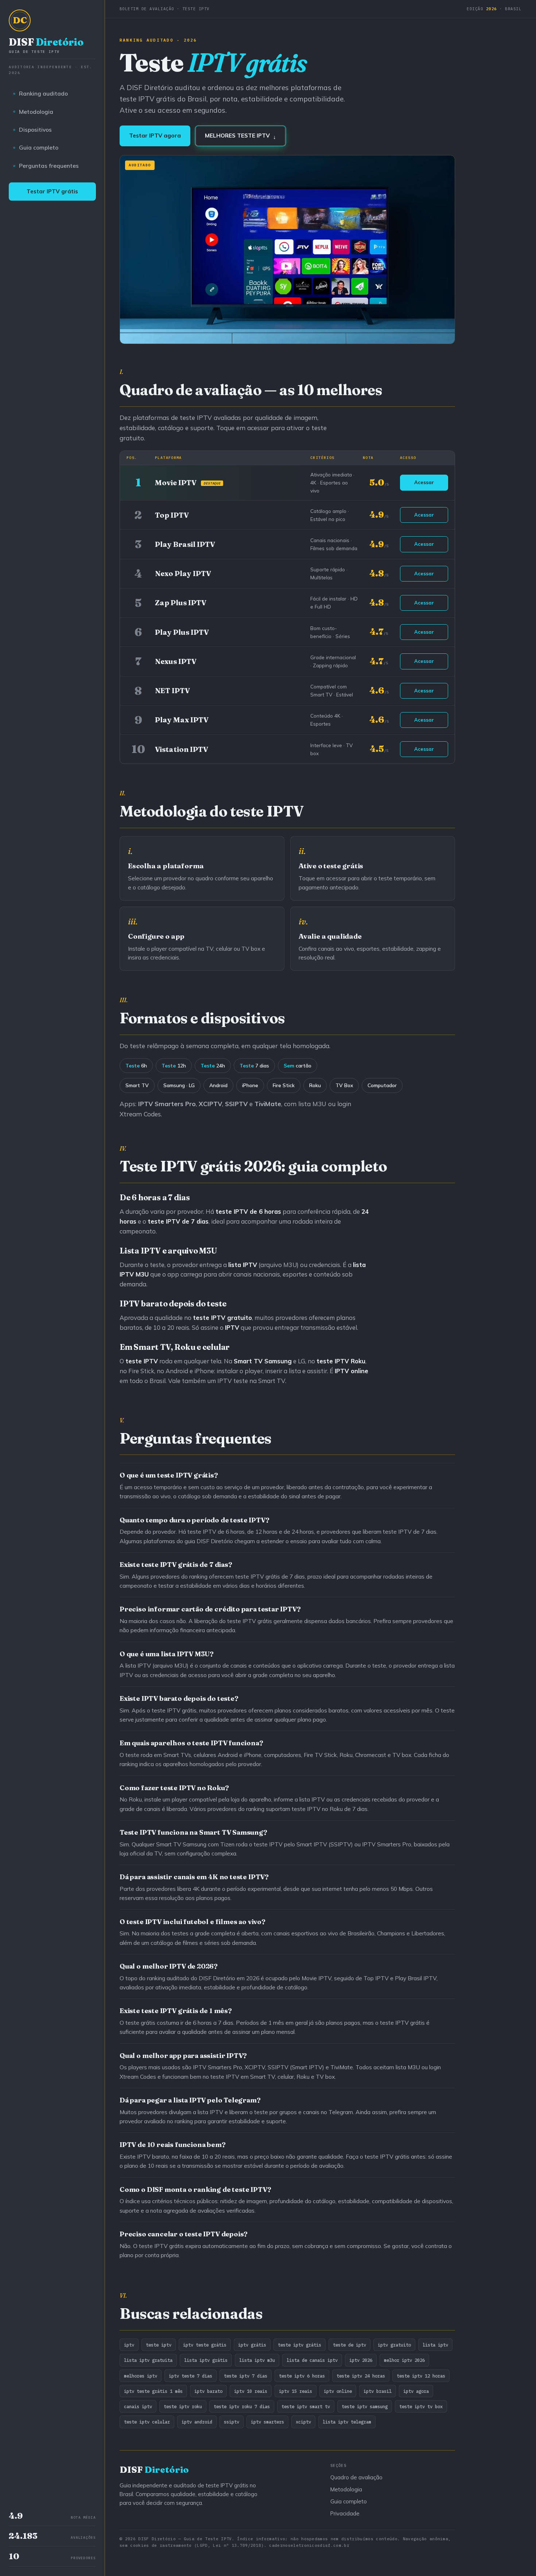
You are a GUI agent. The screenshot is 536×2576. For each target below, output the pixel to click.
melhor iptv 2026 (404, 2360)
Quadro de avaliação (356, 2477)
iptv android (197, 2422)
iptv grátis (252, 2345)
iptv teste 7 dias (191, 2376)
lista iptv (435, 2345)
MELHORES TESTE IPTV (240, 136)
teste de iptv (349, 2345)
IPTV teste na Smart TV (251, 1381)
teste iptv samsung (365, 2406)
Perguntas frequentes (49, 166)
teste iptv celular (147, 2422)
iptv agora (416, 2391)
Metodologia (36, 112)
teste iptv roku (183, 2406)
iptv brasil (378, 2391)
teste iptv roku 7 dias (242, 2406)
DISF (46, 45)
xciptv (303, 2422)
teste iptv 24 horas (361, 2376)
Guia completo (39, 147)
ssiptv (232, 2422)
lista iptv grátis (206, 2360)
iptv (129, 2345)
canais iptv (138, 2406)
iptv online (338, 2391)
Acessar (424, 482)
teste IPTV (333, 1361)
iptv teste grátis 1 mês (153, 2391)
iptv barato (208, 2391)
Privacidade (345, 2513)
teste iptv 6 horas (302, 2376)
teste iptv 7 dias (246, 2376)
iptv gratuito (394, 2345)
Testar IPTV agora (155, 136)
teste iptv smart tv (306, 2406)
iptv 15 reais (296, 2391)
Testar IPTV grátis (52, 191)
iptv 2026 (361, 2360)
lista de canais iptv (312, 2360)
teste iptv (159, 2345)
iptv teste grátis (205, 2345)
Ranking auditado (43, 93)
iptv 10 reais (251, 2391)
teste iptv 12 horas (421, 2376)
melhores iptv (141, 2376)
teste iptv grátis (300, 2345)
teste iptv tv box (421, 2406)
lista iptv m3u (257, 2360)
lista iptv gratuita (148, 2360)
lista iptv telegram (347, 2422)
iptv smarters (267, 2422)
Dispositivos (35, 130)
